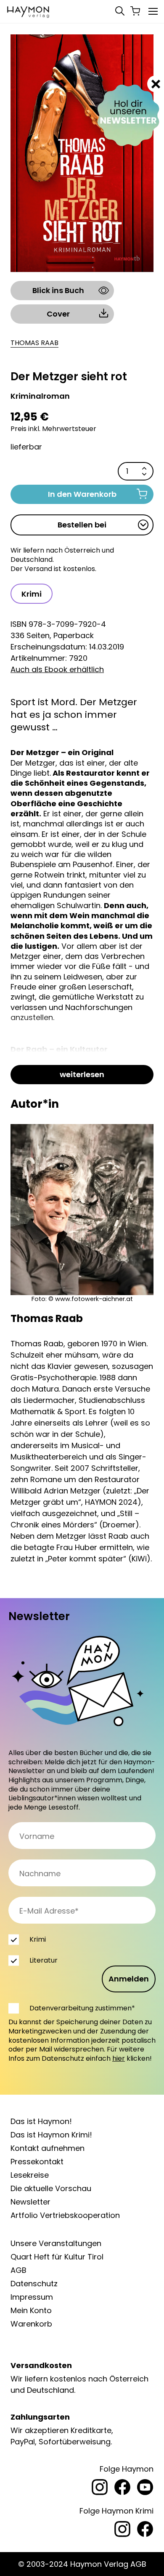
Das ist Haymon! (41, 2121)
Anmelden (129, 1979)
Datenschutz (34, 2284)
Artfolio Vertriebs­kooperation (65, 2215)
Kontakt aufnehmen (48, 2148)
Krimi (32, 594)
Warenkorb (31, 2324)
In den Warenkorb (82, 494)
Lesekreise (30, 2175)
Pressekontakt (37, 2162)
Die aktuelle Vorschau (51, 2188)
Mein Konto (31, 2310)
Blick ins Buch (58, 290)
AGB (19, 2270)
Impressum (32, 2297)
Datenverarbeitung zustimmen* (82, 2008)
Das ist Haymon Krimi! (51, 2135)
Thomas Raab (34, 343)
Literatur (44, 1960)
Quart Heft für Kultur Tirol (57, 2257)
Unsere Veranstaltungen (56, 2243)
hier (119, 2058)
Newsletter (30, 2202)
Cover (58, 314)
